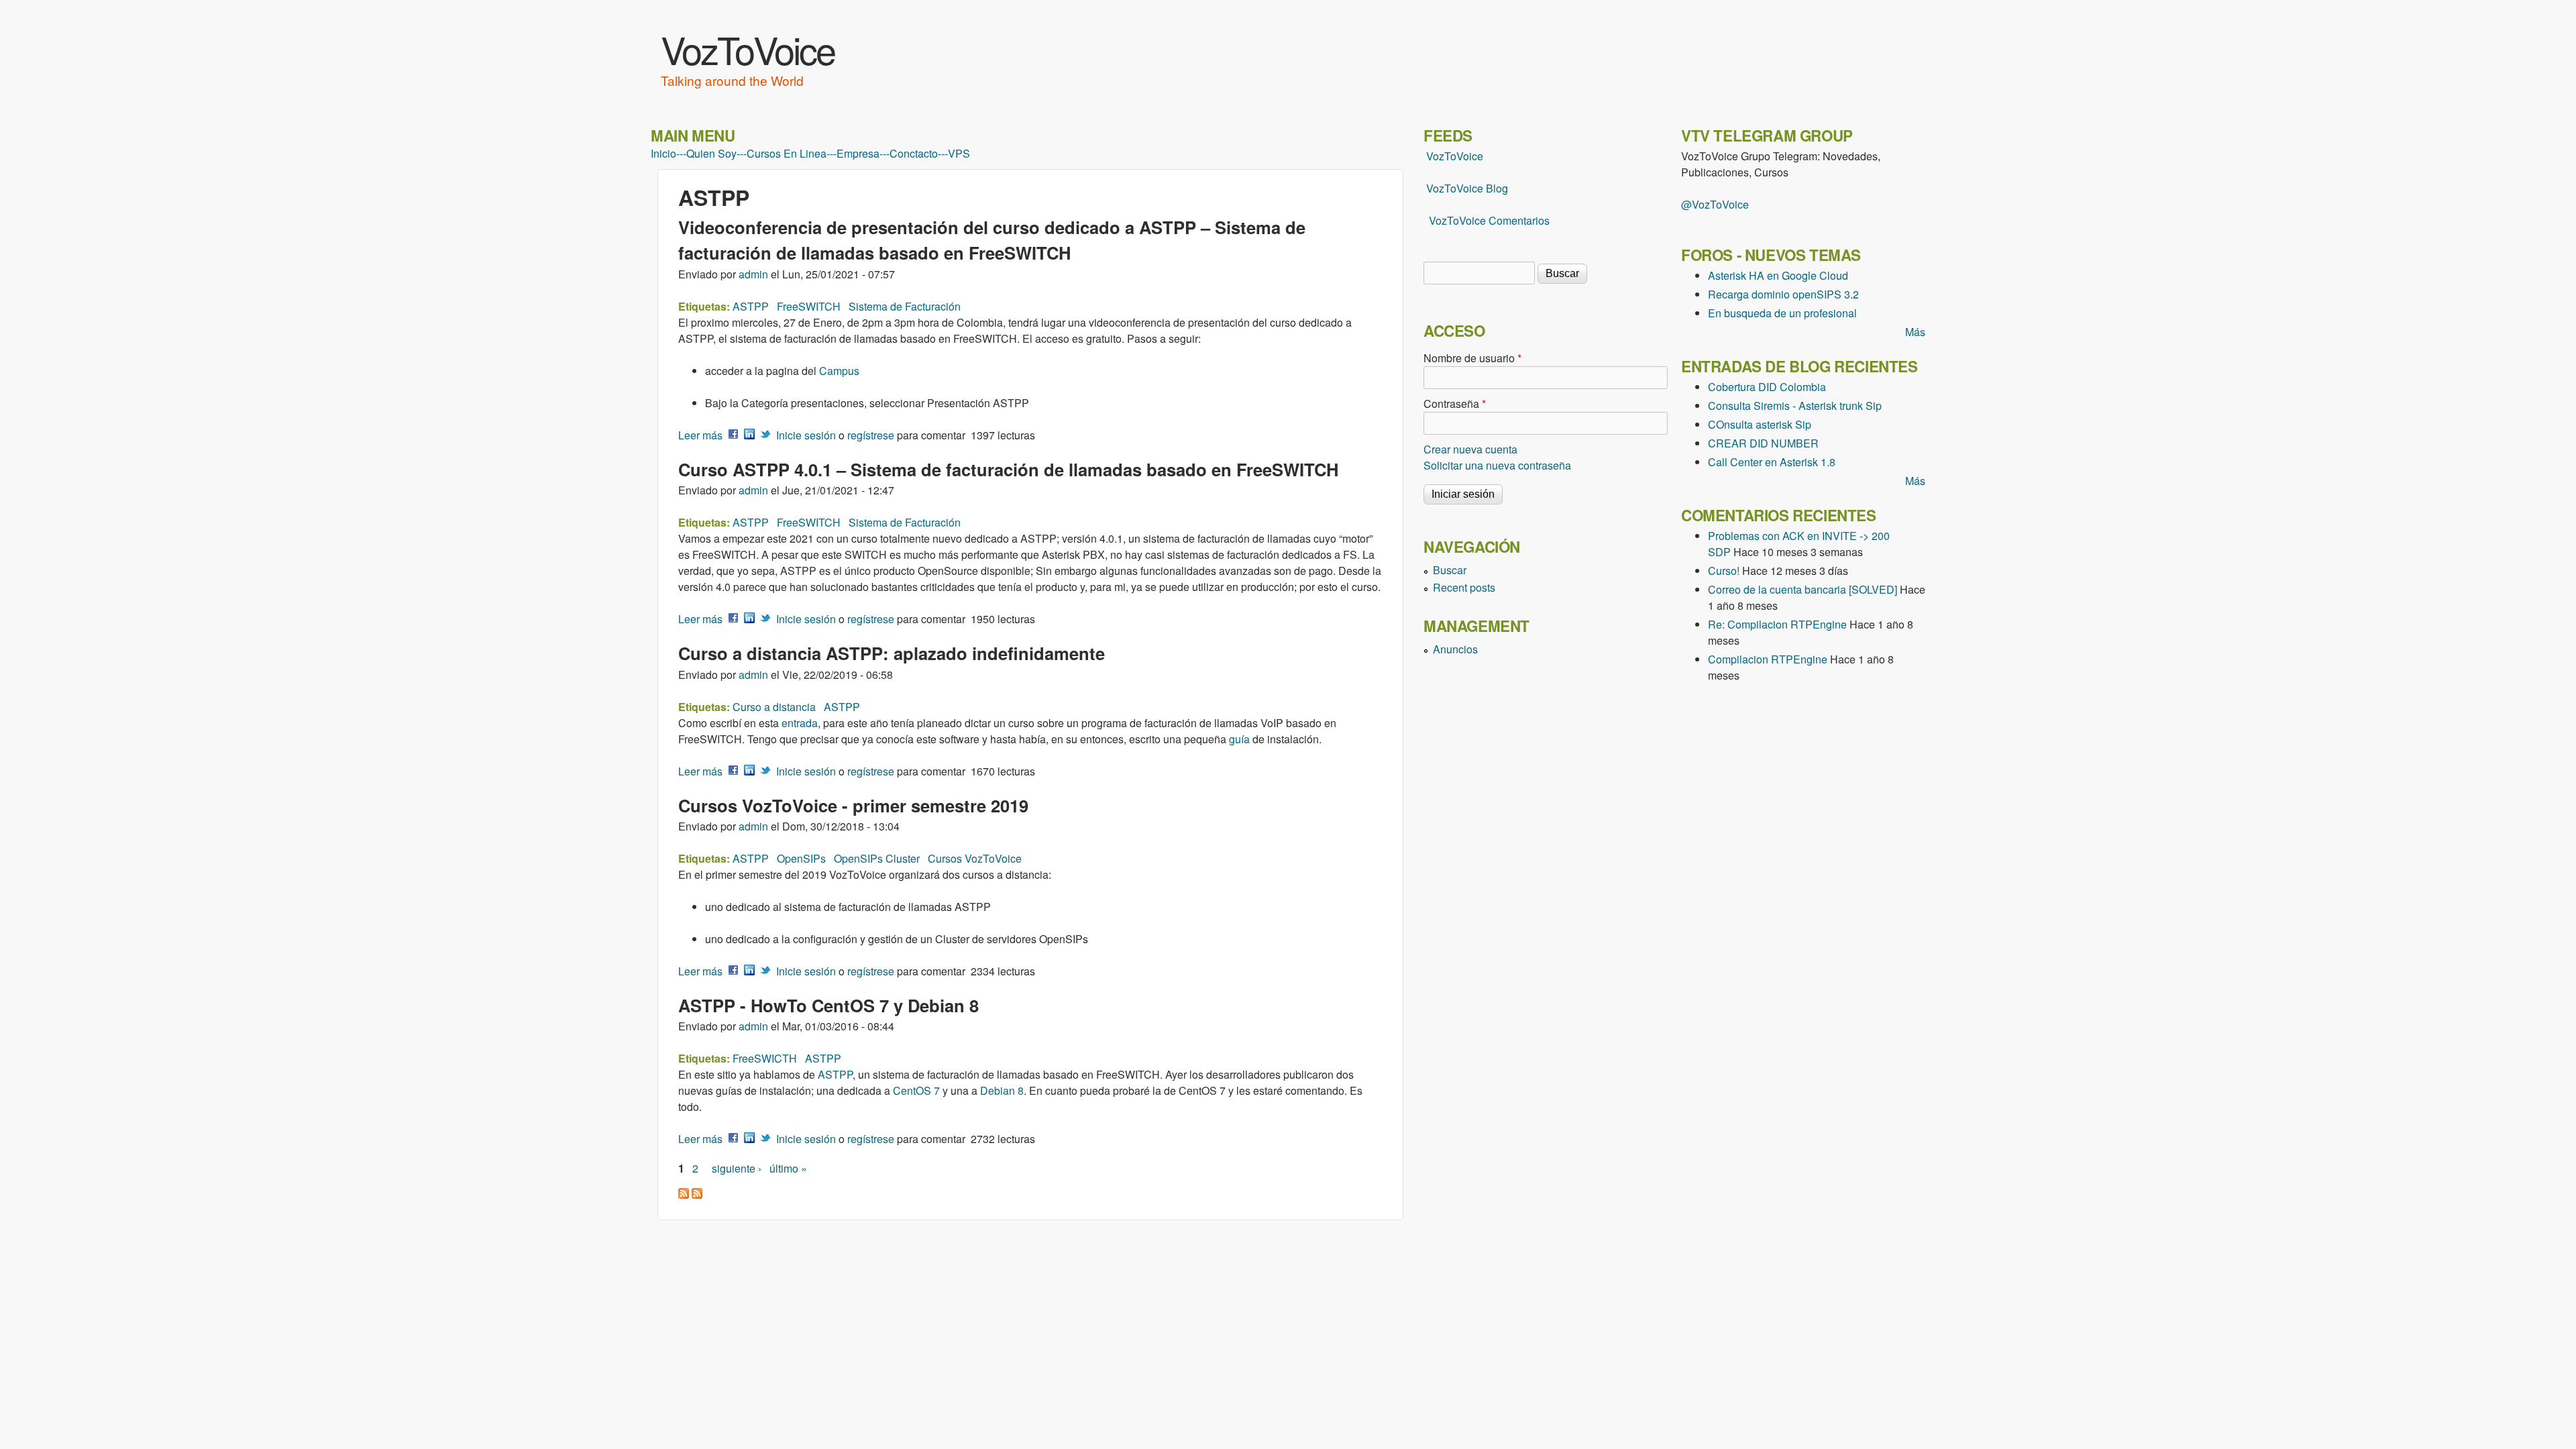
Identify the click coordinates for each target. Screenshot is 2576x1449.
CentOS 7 (916, 1090)
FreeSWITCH (809, 306)
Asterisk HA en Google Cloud (1778, 275)
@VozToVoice (1715, 204)
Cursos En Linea (787, 154)
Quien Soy (711, 154)
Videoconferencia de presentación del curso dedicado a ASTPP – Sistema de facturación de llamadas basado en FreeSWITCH (992, 240)
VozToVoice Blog (1467, 188)
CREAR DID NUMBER (1763, 443)
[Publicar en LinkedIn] (749, 435)
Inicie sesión (806, 435)
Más (1915, 332)
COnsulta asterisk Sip (1760, 424)
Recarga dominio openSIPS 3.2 (1783, 294)
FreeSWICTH (765, 1058)
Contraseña (1455, 404)
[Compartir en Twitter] (765, 435)
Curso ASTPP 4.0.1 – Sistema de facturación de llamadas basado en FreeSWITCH (1008, 469)
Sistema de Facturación (905, 306)
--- (681, 154)
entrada (800, 723)
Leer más (700, 435)
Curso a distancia (774, 707)
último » (788, 1168)
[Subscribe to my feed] (1425, 188)
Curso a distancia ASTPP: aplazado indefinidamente (892, 653)
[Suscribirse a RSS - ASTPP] (684, 1194)
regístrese (871, 435)
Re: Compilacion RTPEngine (1777, 624)
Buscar (1450, 570)
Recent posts (1464, 587)
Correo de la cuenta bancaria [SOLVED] (1803, 589)
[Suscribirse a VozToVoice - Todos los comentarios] (697, 1194)
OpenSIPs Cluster (877, 858)
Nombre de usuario (1472, 358)
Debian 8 (1002, 1090)
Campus (839, 371)
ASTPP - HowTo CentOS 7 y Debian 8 (828, 1005)
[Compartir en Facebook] (733, 435)
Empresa (858, 154)
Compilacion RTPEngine (1768, 659)
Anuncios (1455, 649)
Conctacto (914, 154)
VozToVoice (748, 49)
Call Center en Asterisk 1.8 (1772, 462)
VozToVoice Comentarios (1489, 220)
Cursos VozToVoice (975, 858)
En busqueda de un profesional (1782, 313)
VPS (959, 154)
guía (1239, 739)
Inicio (663, 154)
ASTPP (751, 306)
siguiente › (737, 1168)
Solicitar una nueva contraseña (1497, 465)
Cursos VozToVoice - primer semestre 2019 (853, 805)
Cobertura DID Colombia (1767, 387)
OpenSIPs (801, 858)
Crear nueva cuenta (1470, 449)
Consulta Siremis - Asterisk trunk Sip (1795, 406)
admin (753, 274)
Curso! (1724, 571)
